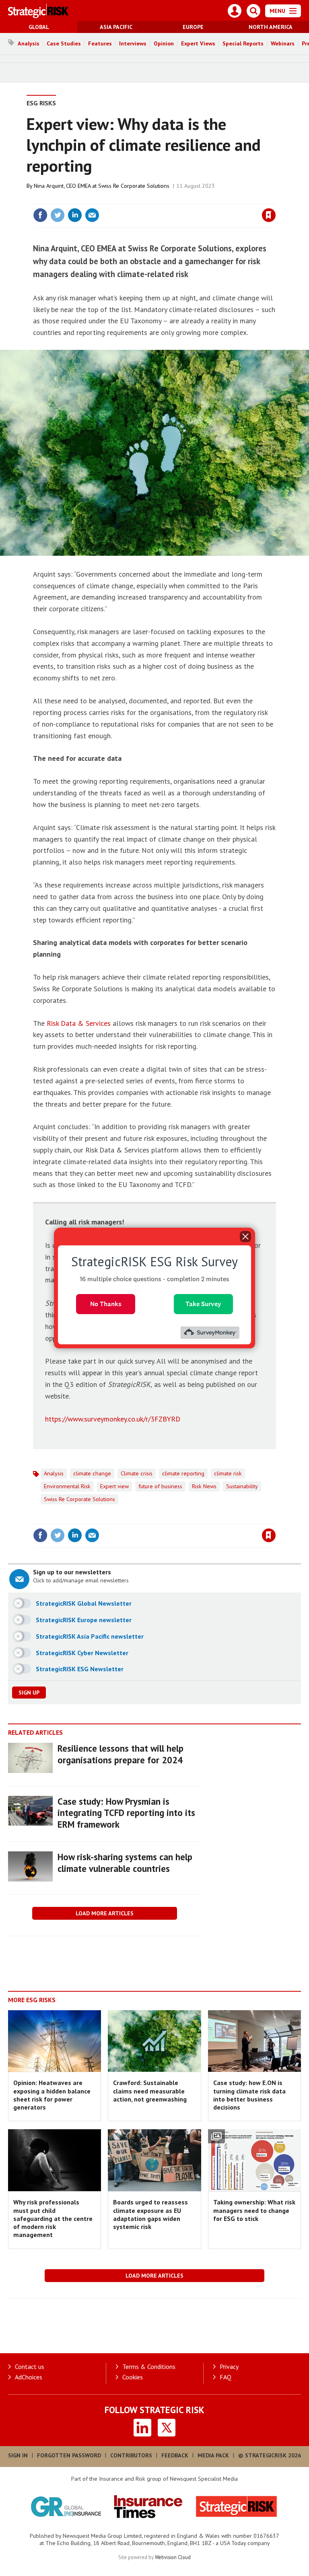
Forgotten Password (69, 2455)
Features (100, 43)
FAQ (226, 2377)
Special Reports (243, 43)
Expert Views (198, 43)
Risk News (204, 1486)
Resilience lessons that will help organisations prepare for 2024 (121, 1754)
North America (271, 27)
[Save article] (269, 215)
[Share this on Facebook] (40, 215)
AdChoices (29, 2377)
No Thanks (106, 1304)
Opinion (164, 43)
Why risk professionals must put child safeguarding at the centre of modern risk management (53, 2218)
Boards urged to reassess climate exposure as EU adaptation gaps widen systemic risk (150, 2214)
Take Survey (203, 1304)
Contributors (131, 2455)
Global (39, 27)
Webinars (283, 43)
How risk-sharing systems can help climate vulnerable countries (125, 1863)
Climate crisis (137, 1473)
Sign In (18, 2455)
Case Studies (64, 43)
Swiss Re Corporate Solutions (79, 1499)
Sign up (29, 1693)
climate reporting (183, 1473)
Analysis (29, 43)
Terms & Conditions (149, 2366)
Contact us (30, 2366)
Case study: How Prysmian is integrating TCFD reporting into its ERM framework (126, 1813)
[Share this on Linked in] (75, 215)
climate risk (228, 1473)
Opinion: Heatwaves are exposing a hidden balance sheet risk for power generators (52, 2095)
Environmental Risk (67, 1486)
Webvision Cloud (173, 2557)
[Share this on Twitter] (58, 215)
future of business (160, 1486)
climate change (92, 1473)
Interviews (133, 43)
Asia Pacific (116, 27)
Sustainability (242, 1486)
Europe (193, 27)
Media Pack (213, 2455)
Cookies (133, 2377)
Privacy (229, 2366)
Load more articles (105, 1913)
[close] (275, 199)
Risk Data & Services (79, 1023)
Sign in (174, 199)
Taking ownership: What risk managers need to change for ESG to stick (254, 2210)
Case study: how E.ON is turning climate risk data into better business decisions (249, 2095)
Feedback (175, 2455)
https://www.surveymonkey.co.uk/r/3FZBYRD (113, 1419)
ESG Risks (41, 103)
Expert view (114, 1486)
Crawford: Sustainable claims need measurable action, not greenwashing (150, 2091)
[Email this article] (92, 215)
